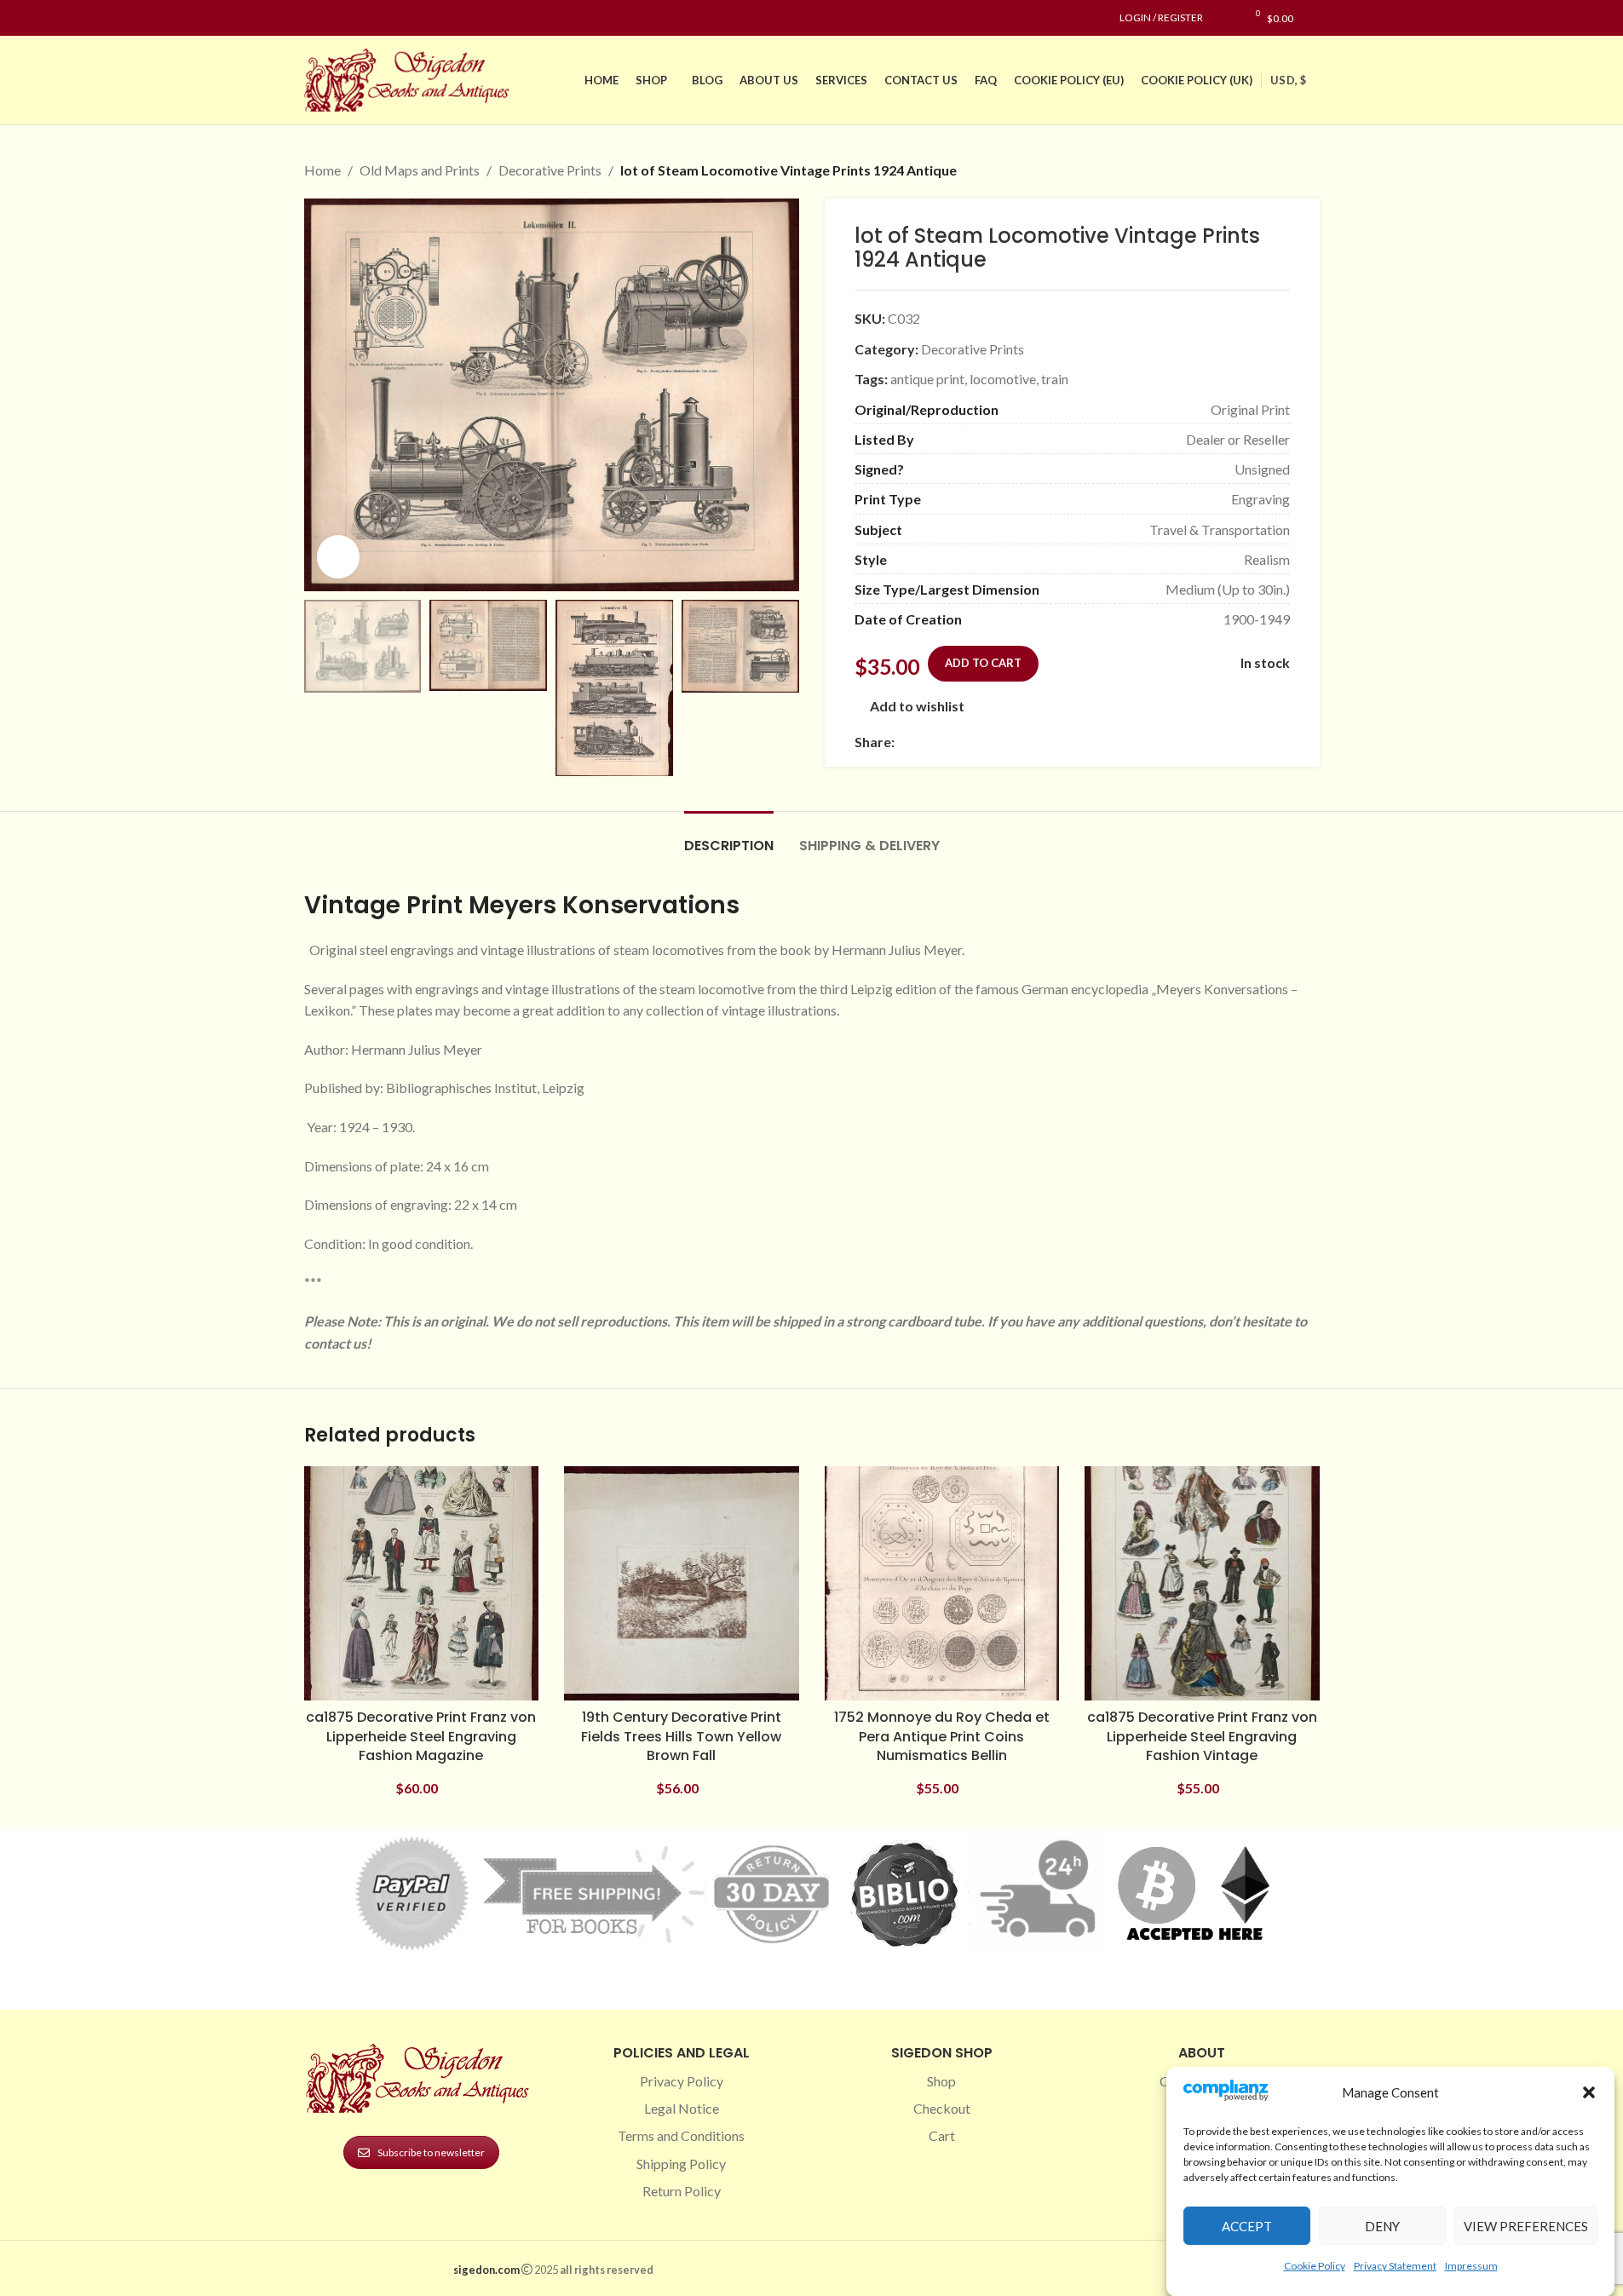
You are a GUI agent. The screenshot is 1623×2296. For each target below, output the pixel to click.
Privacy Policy (682, 2081)
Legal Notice (682, 2108)
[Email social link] (946, 742)
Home (322, 170)
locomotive (1003, 379)
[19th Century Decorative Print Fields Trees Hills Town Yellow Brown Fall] (682, 1584)
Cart (942, 2135)
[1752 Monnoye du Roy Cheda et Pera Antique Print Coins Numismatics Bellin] (942, 1584)
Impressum (1471, 2265)
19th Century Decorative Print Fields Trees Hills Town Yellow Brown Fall (681, 1736)
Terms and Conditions (681, 2135)
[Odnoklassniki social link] (1007, 742)
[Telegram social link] (1068, 742)
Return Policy (682, 2191)
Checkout (942, 2108)
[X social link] (925, 742)
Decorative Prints (550, 170)
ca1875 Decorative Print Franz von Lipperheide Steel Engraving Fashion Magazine (421, 1736)
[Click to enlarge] (338, 556)
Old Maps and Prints (420, 170)
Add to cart (983, 663)
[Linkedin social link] (376, 18)
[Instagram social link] (335, 18)
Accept (1247, 2225)
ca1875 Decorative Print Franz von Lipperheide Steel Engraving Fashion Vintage (1202, 1736)
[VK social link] (1048, 742)
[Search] (1315, 18)
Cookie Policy (1315, 2265)
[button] (1589, 2092)
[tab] (729, 837)
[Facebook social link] (314, 18)
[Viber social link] (1089, 742)
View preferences (1526, 2225)
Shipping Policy (681, 2164)
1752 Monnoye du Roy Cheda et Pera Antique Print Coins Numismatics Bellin (942, 1736)
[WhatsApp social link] (1027, 742)
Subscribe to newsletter (431, 2152)
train (1055, 379)
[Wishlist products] (1225, 18)
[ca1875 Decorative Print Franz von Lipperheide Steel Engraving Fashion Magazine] (422, 1584)
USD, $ (1288, 80)
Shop (941, 2081)
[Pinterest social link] (355, 18)
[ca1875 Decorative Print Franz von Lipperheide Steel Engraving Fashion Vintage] (1202, 1584)
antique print (927, 379)
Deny (1382, 2225)
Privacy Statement (1395, 2265)
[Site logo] (411, 78)
